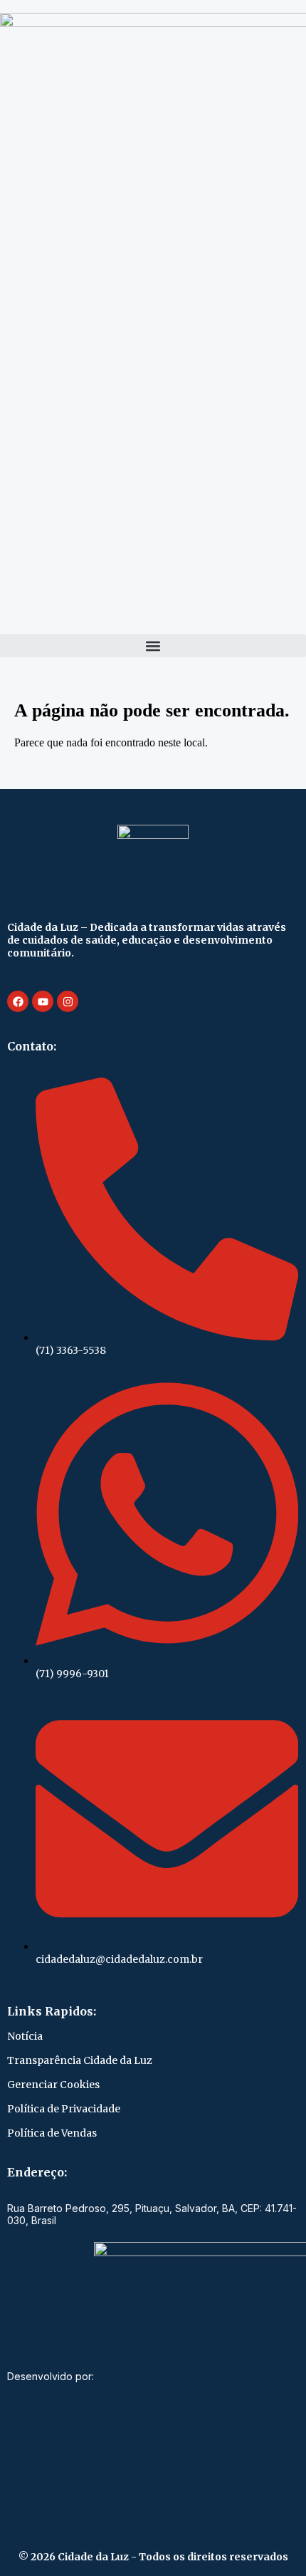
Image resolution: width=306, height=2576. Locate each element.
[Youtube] (43, 1001)
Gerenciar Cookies (53, 2085)
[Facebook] (18, 1001)
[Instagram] (68, 1001)
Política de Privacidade (64, 2109)
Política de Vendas (52, 2133)
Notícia (25, 2036)
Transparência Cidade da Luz (80, 2060)
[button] (153, 646)
